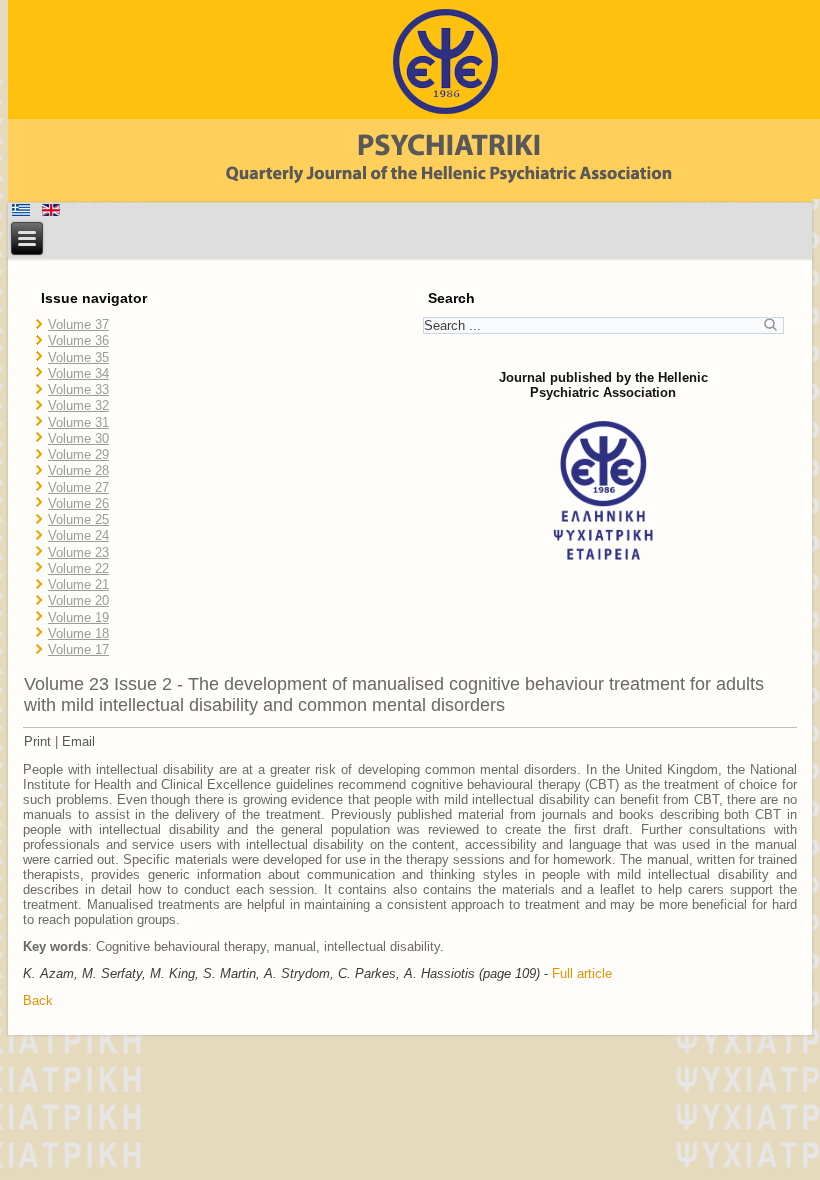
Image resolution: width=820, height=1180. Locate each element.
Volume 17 (78, 649)
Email (78, 741)
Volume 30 (78, 438)
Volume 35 (78, 357)
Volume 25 (78, 519)
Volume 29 (78, 454)
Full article (582, 973)
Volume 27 (78, 487)
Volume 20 (78, 600)
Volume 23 (78, 552)
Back (38, 1000)
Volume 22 (78, 568)
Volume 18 (78, 633)
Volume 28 (78, 470)
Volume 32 (78, 405)
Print (37, 741)
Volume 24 (78, 535)
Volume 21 (78, 584)
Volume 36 (78, 340)
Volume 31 (78, 422)
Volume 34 (78, 373)
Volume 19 (78, 617)
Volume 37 (78, 324)
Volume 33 (78, 389)
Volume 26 (78, 503)
